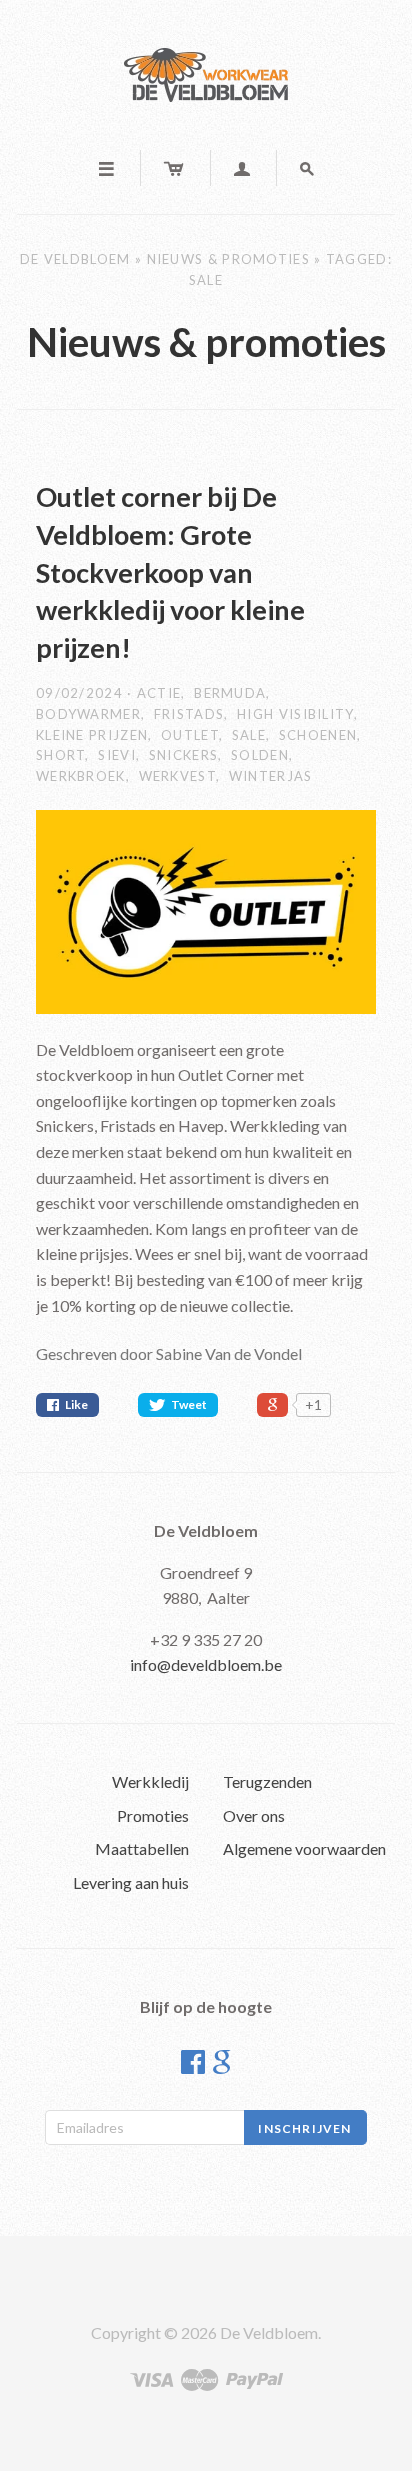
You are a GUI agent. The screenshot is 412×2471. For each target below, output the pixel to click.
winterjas (271, 776)
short (61, 755)
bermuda (230, 693)
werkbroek (81, 776)
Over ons (254, 1815)
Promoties (153, 1815)
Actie (159, 693)
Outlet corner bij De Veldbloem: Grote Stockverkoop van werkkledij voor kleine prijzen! (170, 572)
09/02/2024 (81, 693)
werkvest (177, 776)
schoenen (318, 735)
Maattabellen (142, 1848)
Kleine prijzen (92, 735)
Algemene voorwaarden (304, 1848)
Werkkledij (150, 1781)
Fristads (189, 714)
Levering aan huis (131, 1882)
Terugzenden (267, 1781)
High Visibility (295, 714)
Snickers (183, 755)
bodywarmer (88, 714)
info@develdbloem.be (206, 1664)
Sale (249, 735)
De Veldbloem (75, 259)
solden (260, 755)
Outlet (190, 735)
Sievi (117, 755)
